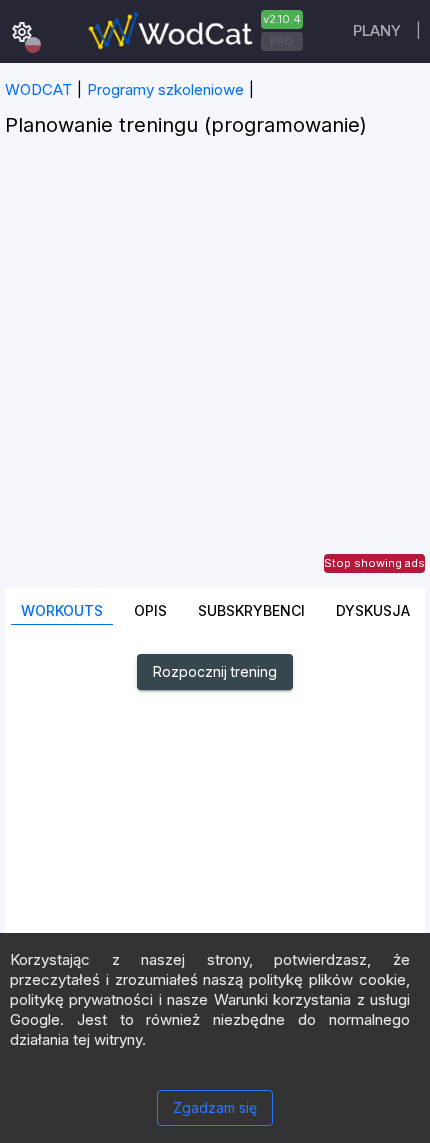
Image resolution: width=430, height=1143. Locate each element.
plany (377, 30)
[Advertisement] (215, 373)
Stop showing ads (374, 563)
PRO (281, 41)
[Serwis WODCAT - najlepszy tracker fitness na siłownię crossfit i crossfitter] (193, 31)
